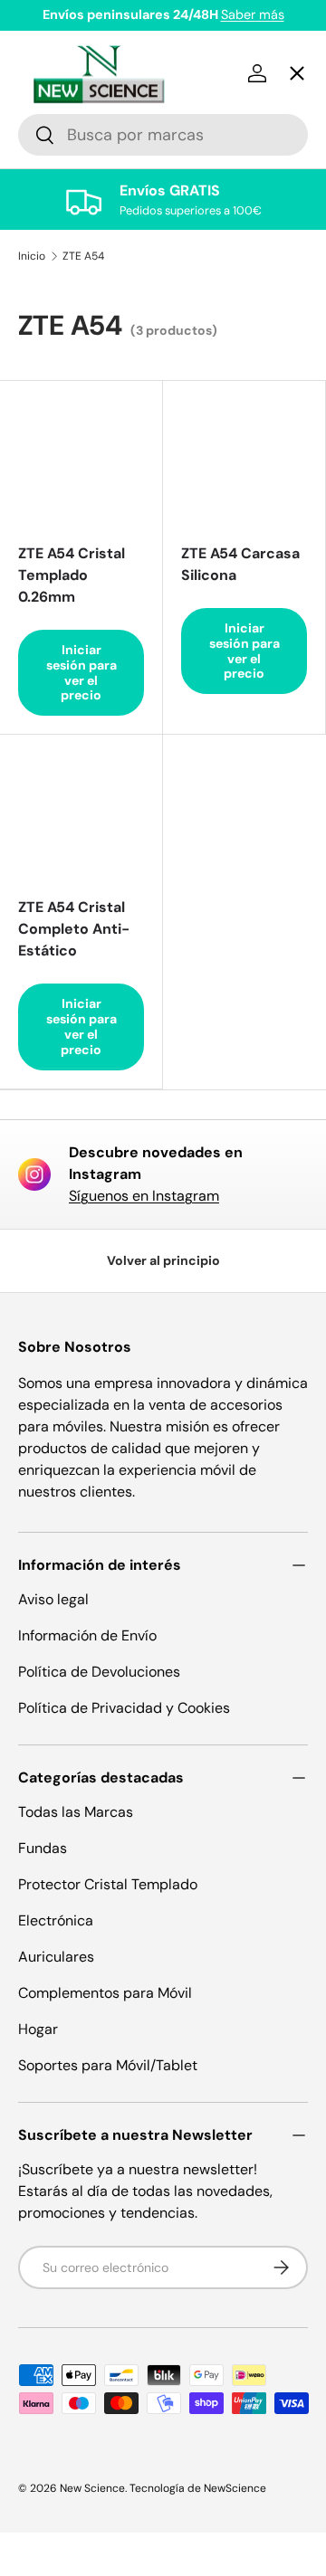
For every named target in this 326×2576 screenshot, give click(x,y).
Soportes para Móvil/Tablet (108, 2065)
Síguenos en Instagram (144, 1196)
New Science (92, 2488)
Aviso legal (53, 1599)
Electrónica (56, 1920)
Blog (49, 696)
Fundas (43, 1848)
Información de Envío (87, 1635)
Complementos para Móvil (105, 1993)
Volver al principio (163, 1260)
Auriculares (56, 1957)
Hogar (38, 2029)
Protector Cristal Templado (108, 1884)
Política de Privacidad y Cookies (124, 1708)
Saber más (253, 14)
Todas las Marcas (76, 1812)
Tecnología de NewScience (198, 2488)
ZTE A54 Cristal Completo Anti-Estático (74, 929)
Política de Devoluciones (99, 1672)
